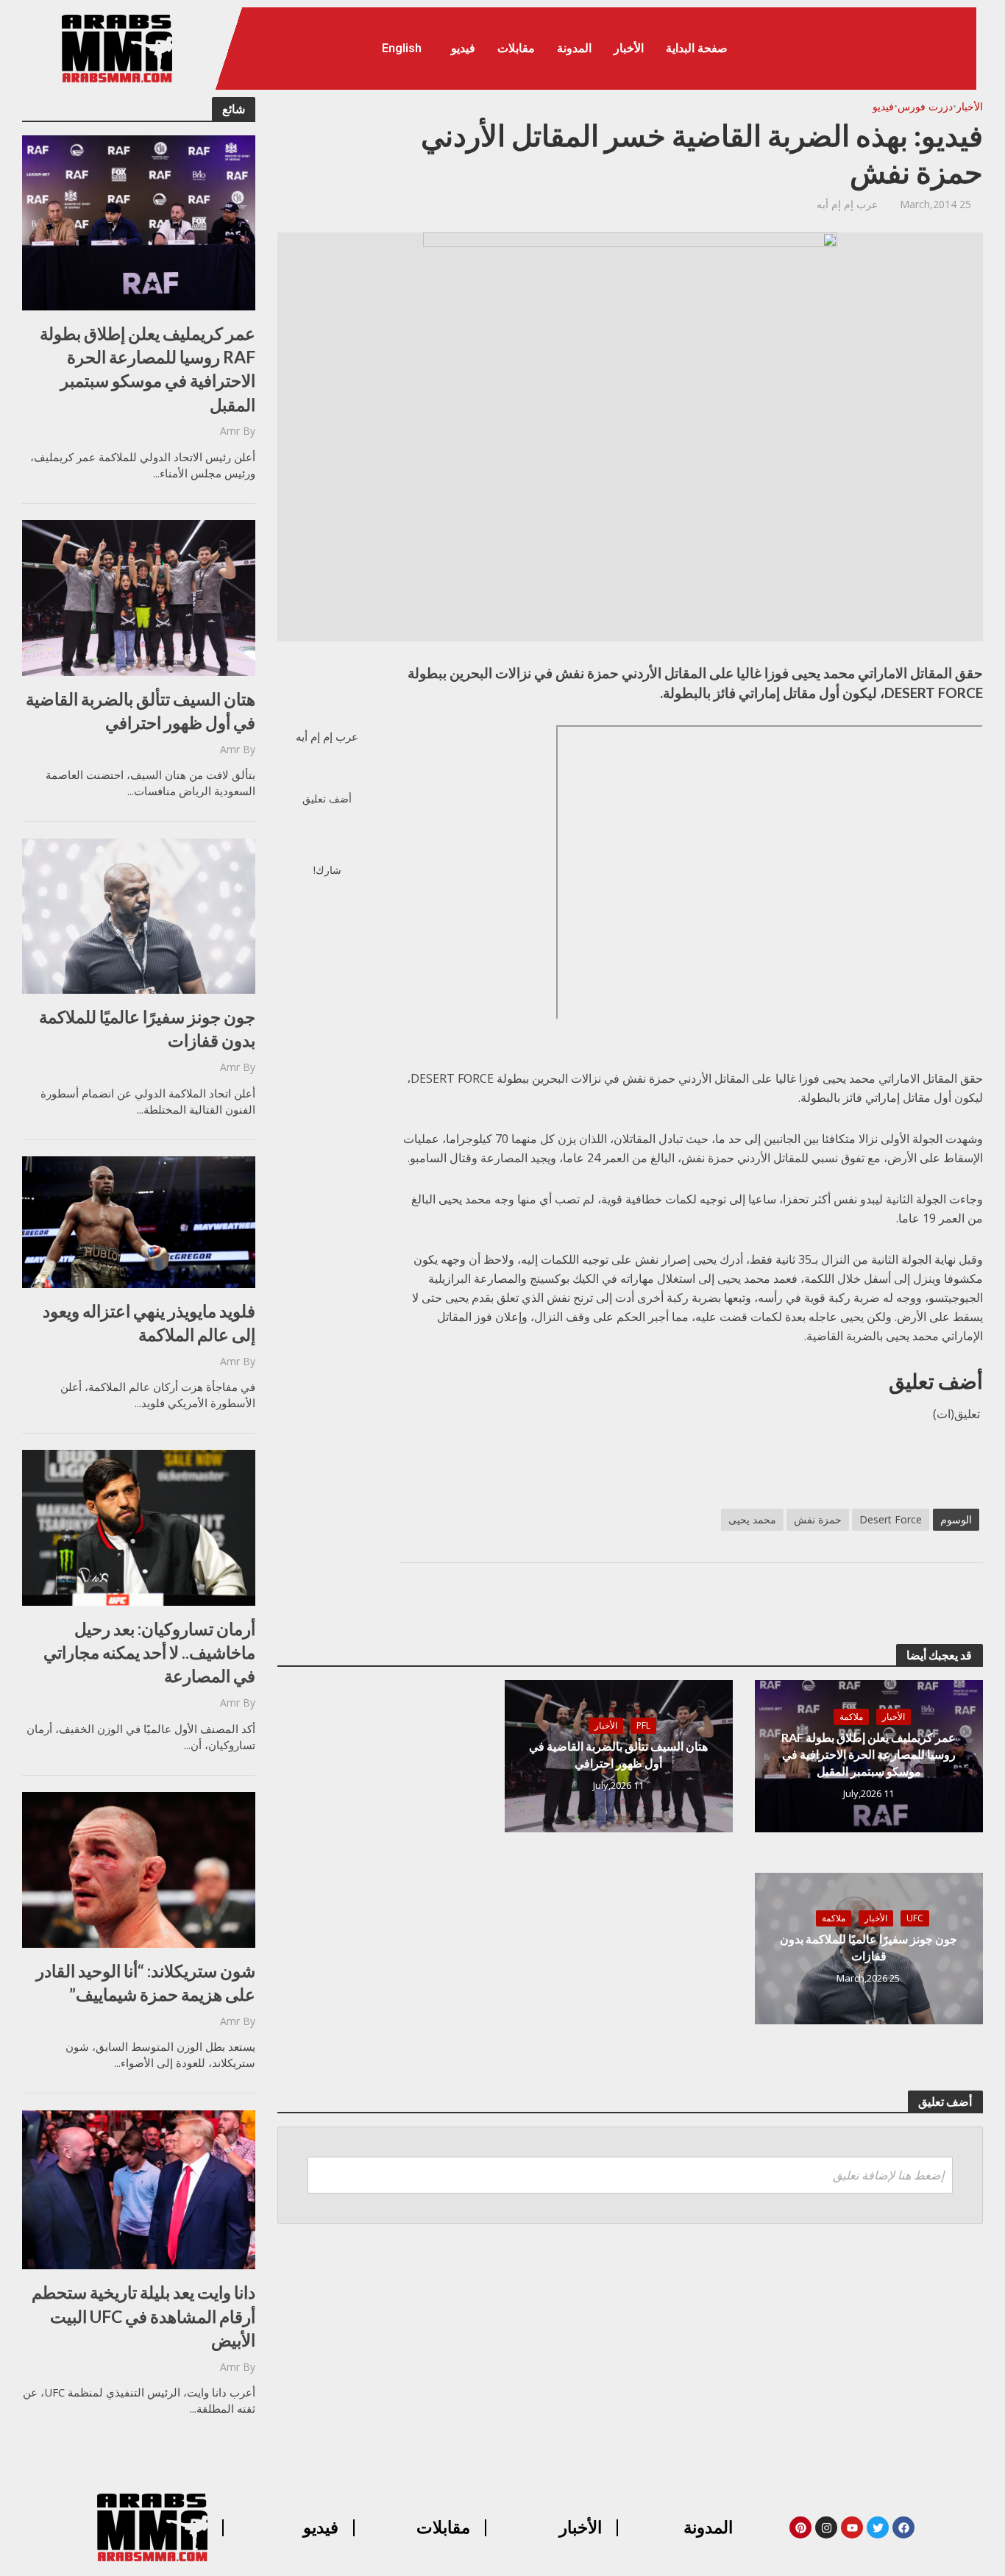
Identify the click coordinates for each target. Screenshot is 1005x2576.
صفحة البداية (697, 48)
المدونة (574, 48)
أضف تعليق (327, 798)
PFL (643, 1725)
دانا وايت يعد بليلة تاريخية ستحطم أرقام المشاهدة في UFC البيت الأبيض (143, 2316)
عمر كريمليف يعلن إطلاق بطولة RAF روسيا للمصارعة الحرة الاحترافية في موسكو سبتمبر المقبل (148, 369)
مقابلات (516, 48)
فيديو (463, 48)
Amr (230, 431)
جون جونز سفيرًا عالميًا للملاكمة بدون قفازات (147, 1028)
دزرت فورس (925, 106)
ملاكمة (851, 1716)
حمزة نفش (818, 1519)
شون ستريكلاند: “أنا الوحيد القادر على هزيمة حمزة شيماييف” (146, 1982)
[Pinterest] (800, 2527)
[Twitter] (878, 2527)
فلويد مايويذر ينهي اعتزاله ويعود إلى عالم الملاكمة (149, 1323)
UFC (915, 1918)
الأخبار (629, 48)
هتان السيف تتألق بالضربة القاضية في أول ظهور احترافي (141, 711)
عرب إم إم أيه (847, 204)
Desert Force (891, 1519)
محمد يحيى (752, 1519)
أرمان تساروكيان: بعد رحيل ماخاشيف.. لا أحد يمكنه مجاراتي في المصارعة (149, 1652)
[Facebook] (903, 2527)
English (402, 48)
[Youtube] (852, 2527)
